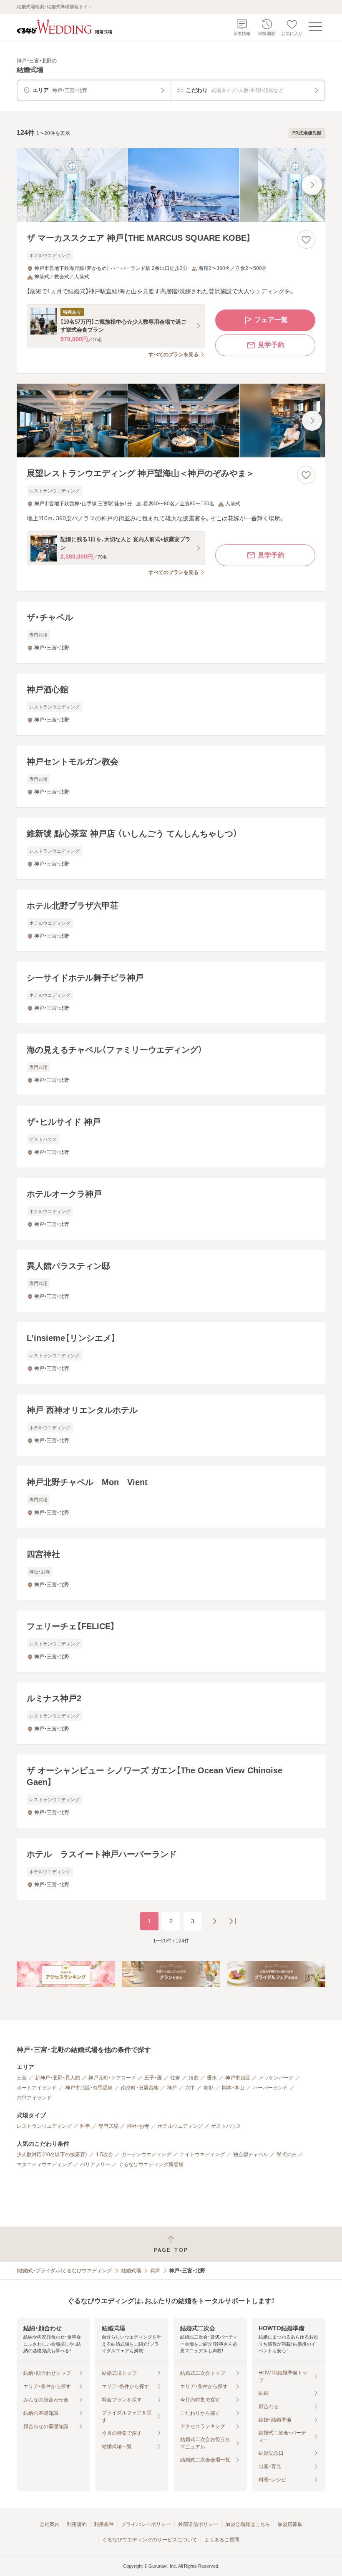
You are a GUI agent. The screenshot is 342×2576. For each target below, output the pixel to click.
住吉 (175, 2078)
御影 (209, 2088)
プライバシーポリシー (146, 2524)
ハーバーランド (270, 2088)
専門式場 (108, 2126)
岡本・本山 (233, 2088)
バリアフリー (95, 2164)
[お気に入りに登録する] (306, 240)
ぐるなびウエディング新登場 (151, 2164)
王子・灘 (153, 2078)
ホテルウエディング (180, 2126)
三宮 (22, 2078)
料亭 (85, 2126)
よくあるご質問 (222, 2540)
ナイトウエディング (202, 2154)
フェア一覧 (271, 320)
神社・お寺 (138, 2126)
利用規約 (77, 2524)
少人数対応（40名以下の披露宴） (52, 2154)
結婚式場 (131, 2271)
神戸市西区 (238, 2078)
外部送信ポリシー (198, 2524)
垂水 (212, 2078)
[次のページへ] (214, 1921)
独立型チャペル (251, 2154)
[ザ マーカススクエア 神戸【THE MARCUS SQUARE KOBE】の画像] (171, 185)
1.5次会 (104, 2154)
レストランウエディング (44, 2126)
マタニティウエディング (44, 2164)
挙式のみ (287, 2154)
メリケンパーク (276, 2078)
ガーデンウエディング (146, 2154)
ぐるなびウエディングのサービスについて (150, 2540)
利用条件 (104, 2524)
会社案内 (50, 2524)
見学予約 (271, 345)
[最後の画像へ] (312, 185)
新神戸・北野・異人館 (58, 2078)
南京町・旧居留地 (140, 2088)
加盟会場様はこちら (248, 2524)
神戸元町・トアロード (112, 2078)
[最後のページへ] (233, 1921)
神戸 (172, 2088)
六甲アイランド (34, 2098)
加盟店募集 (290, 2524)
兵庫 (155, 2271)
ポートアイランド (37, 2088)
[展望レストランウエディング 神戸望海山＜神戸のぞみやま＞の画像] (171, 421)
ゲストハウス (226, 2126)
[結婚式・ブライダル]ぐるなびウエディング (64, 2271)
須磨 (194, 2078)
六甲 (190, 2088)
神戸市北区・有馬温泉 (89, 2088)
